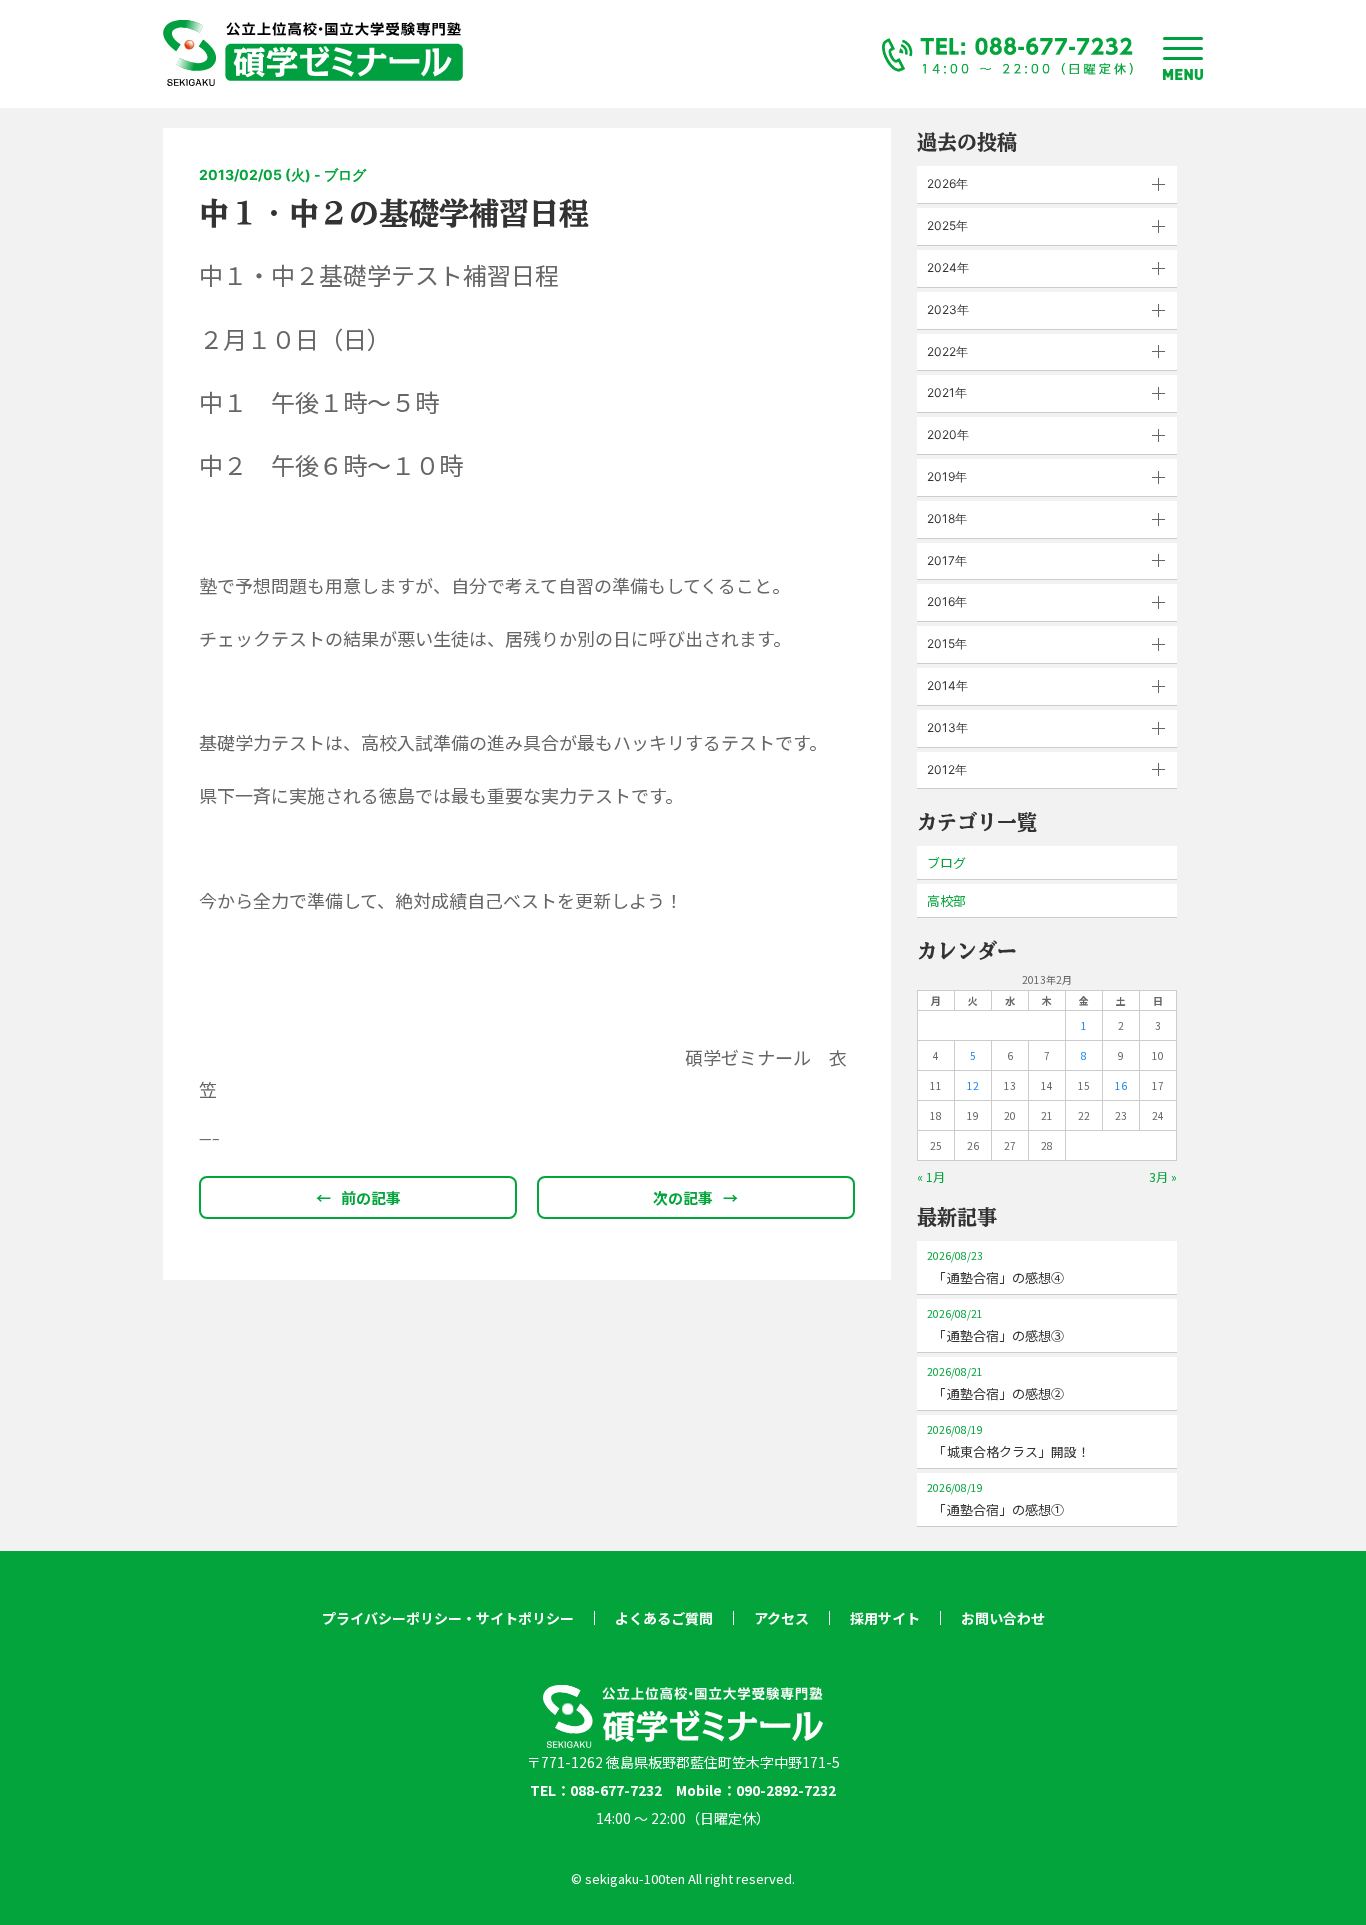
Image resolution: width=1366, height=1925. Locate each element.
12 (973, 1085)
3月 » (1163, 1176)
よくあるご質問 (664, 1618)
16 (1121, 1085)
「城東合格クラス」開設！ (1008, 1441)
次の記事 (695, 1197)
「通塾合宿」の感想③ (995, 1325)
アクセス (781, 1618)
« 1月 (931, 1176)
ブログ (946, 862)
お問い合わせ (1003, 1618)
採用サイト (885, 1618)
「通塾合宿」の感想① (995, 1499)
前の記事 (358, 1197)
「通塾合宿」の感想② (995, 1383)
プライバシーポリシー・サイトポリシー (448, 1618)
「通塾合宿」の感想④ (995, 1267)
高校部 (946, 900)
